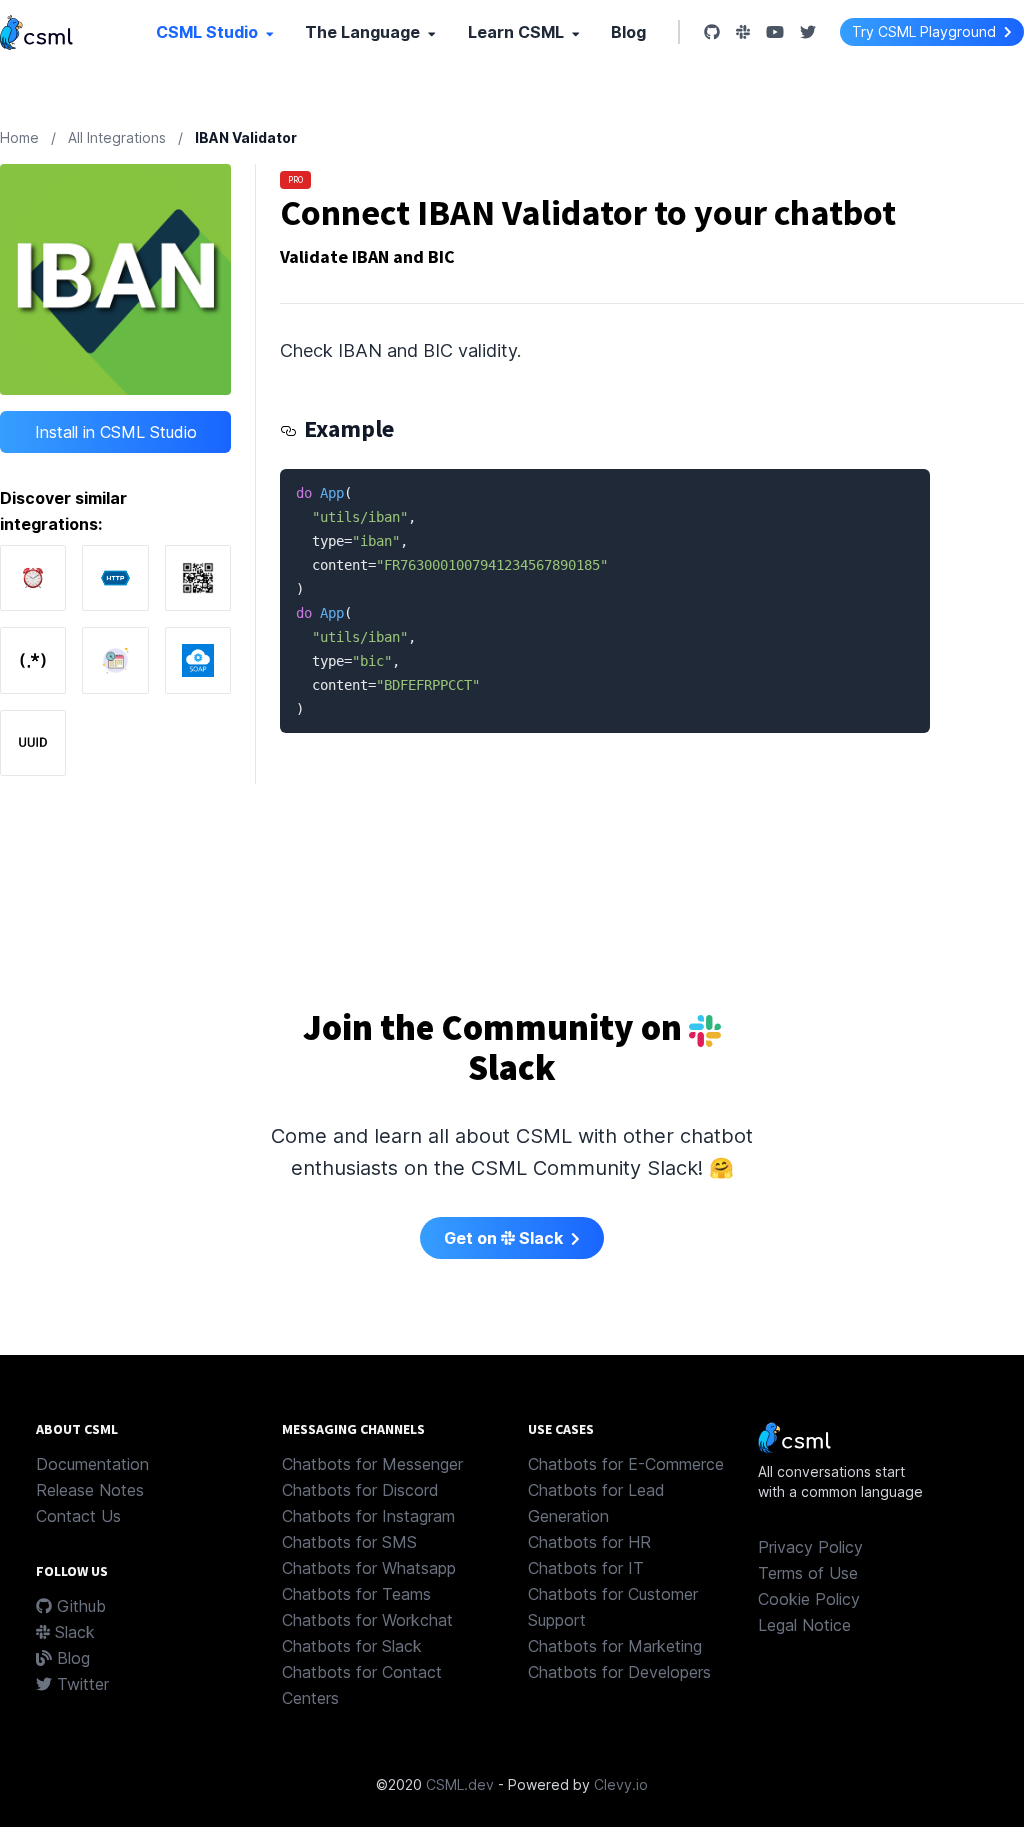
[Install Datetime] (33, 578)
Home (19, 137)
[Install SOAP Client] (198, 660)
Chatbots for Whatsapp (369, 1568)
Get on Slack (505, 1238)
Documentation (92, 1464)
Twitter (80, 1684)
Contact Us (78, 1516)
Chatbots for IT (586, 1568)
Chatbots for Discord (360, 1490)
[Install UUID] (33, 743)
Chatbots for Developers (619, 1672)
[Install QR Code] (198, 578)
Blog (628, 32)
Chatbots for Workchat (367, 1620)
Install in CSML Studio (116, 432)
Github (79, 1606)
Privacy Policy (810, 1547)
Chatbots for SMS (349, 1542)
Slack (72, 1632)
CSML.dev (460, 1784)
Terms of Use (808, 1573)
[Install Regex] (33, 660)
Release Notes (90, 1490)
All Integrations (117, 137)
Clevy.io (621, 1784)
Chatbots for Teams (356, 1594)
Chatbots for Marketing (615, 1646)
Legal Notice (804, 1625)
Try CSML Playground (926, 31)
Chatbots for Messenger (372, 1464)
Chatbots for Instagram (368, 1516)
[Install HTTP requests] (115, 578)
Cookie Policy (809, 1599)
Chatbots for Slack (352, 1646)
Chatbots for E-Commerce (626, 1464)
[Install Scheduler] (115, 660)
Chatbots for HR (589, 1542)
